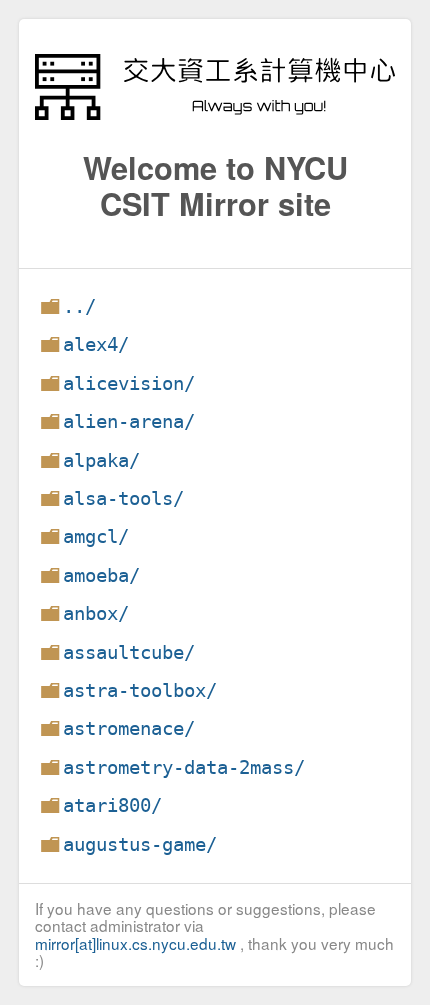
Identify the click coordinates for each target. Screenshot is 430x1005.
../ (79, 306)
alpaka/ (101, 460)
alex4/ (96, 344)
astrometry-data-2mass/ (184, 767)
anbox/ (96, 613)
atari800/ (112, 805)
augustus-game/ (140, 844)
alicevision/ (129, 383)
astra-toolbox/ (140, 690)
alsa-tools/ (123, 498)
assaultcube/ (129, 652)
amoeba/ (101, 575)
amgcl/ (96, 536)
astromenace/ (129, 728)
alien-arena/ (129, 421)
